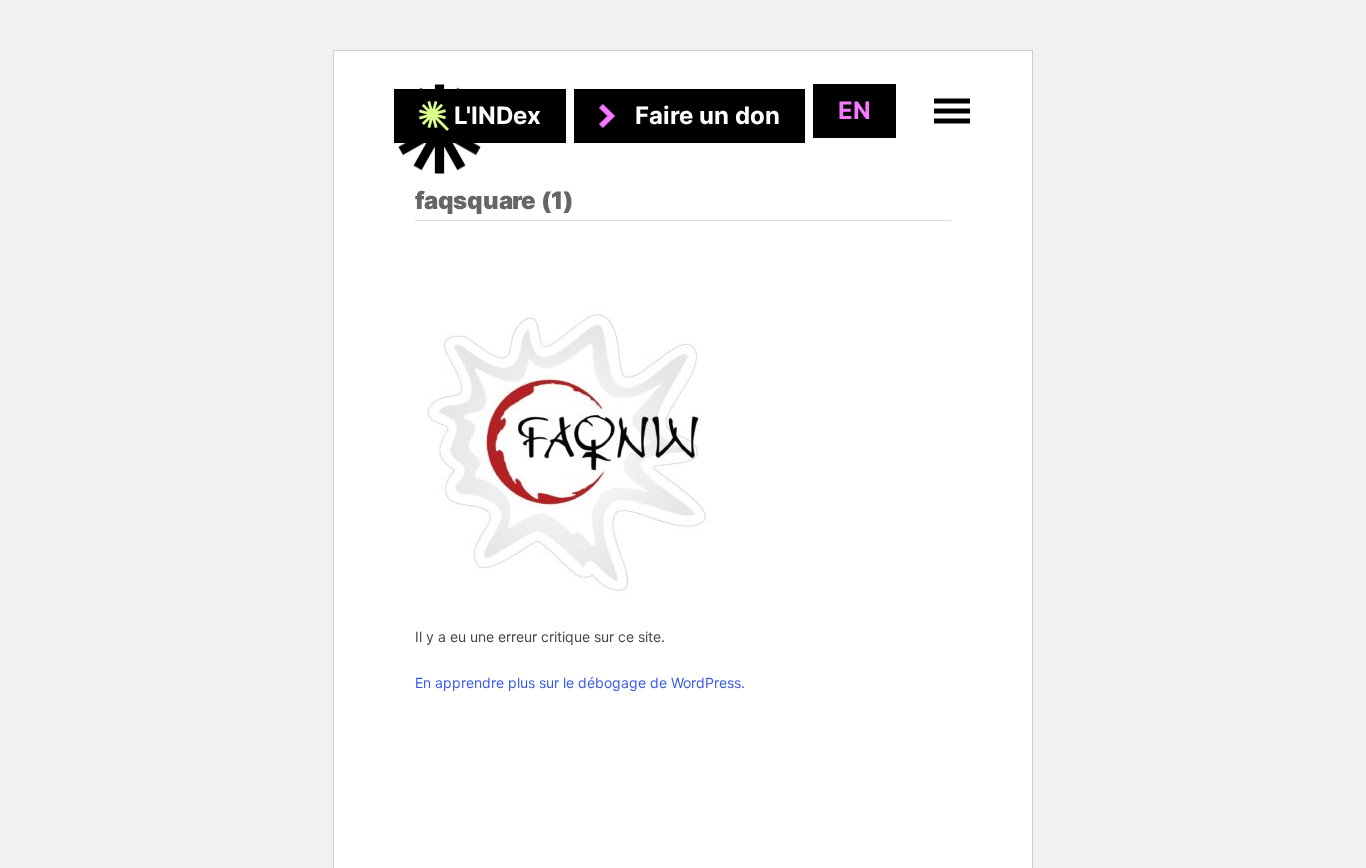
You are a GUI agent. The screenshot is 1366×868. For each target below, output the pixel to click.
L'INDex (497, 115)
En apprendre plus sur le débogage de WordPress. (580, 682)
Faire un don (707, 115)
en (854, 110)
